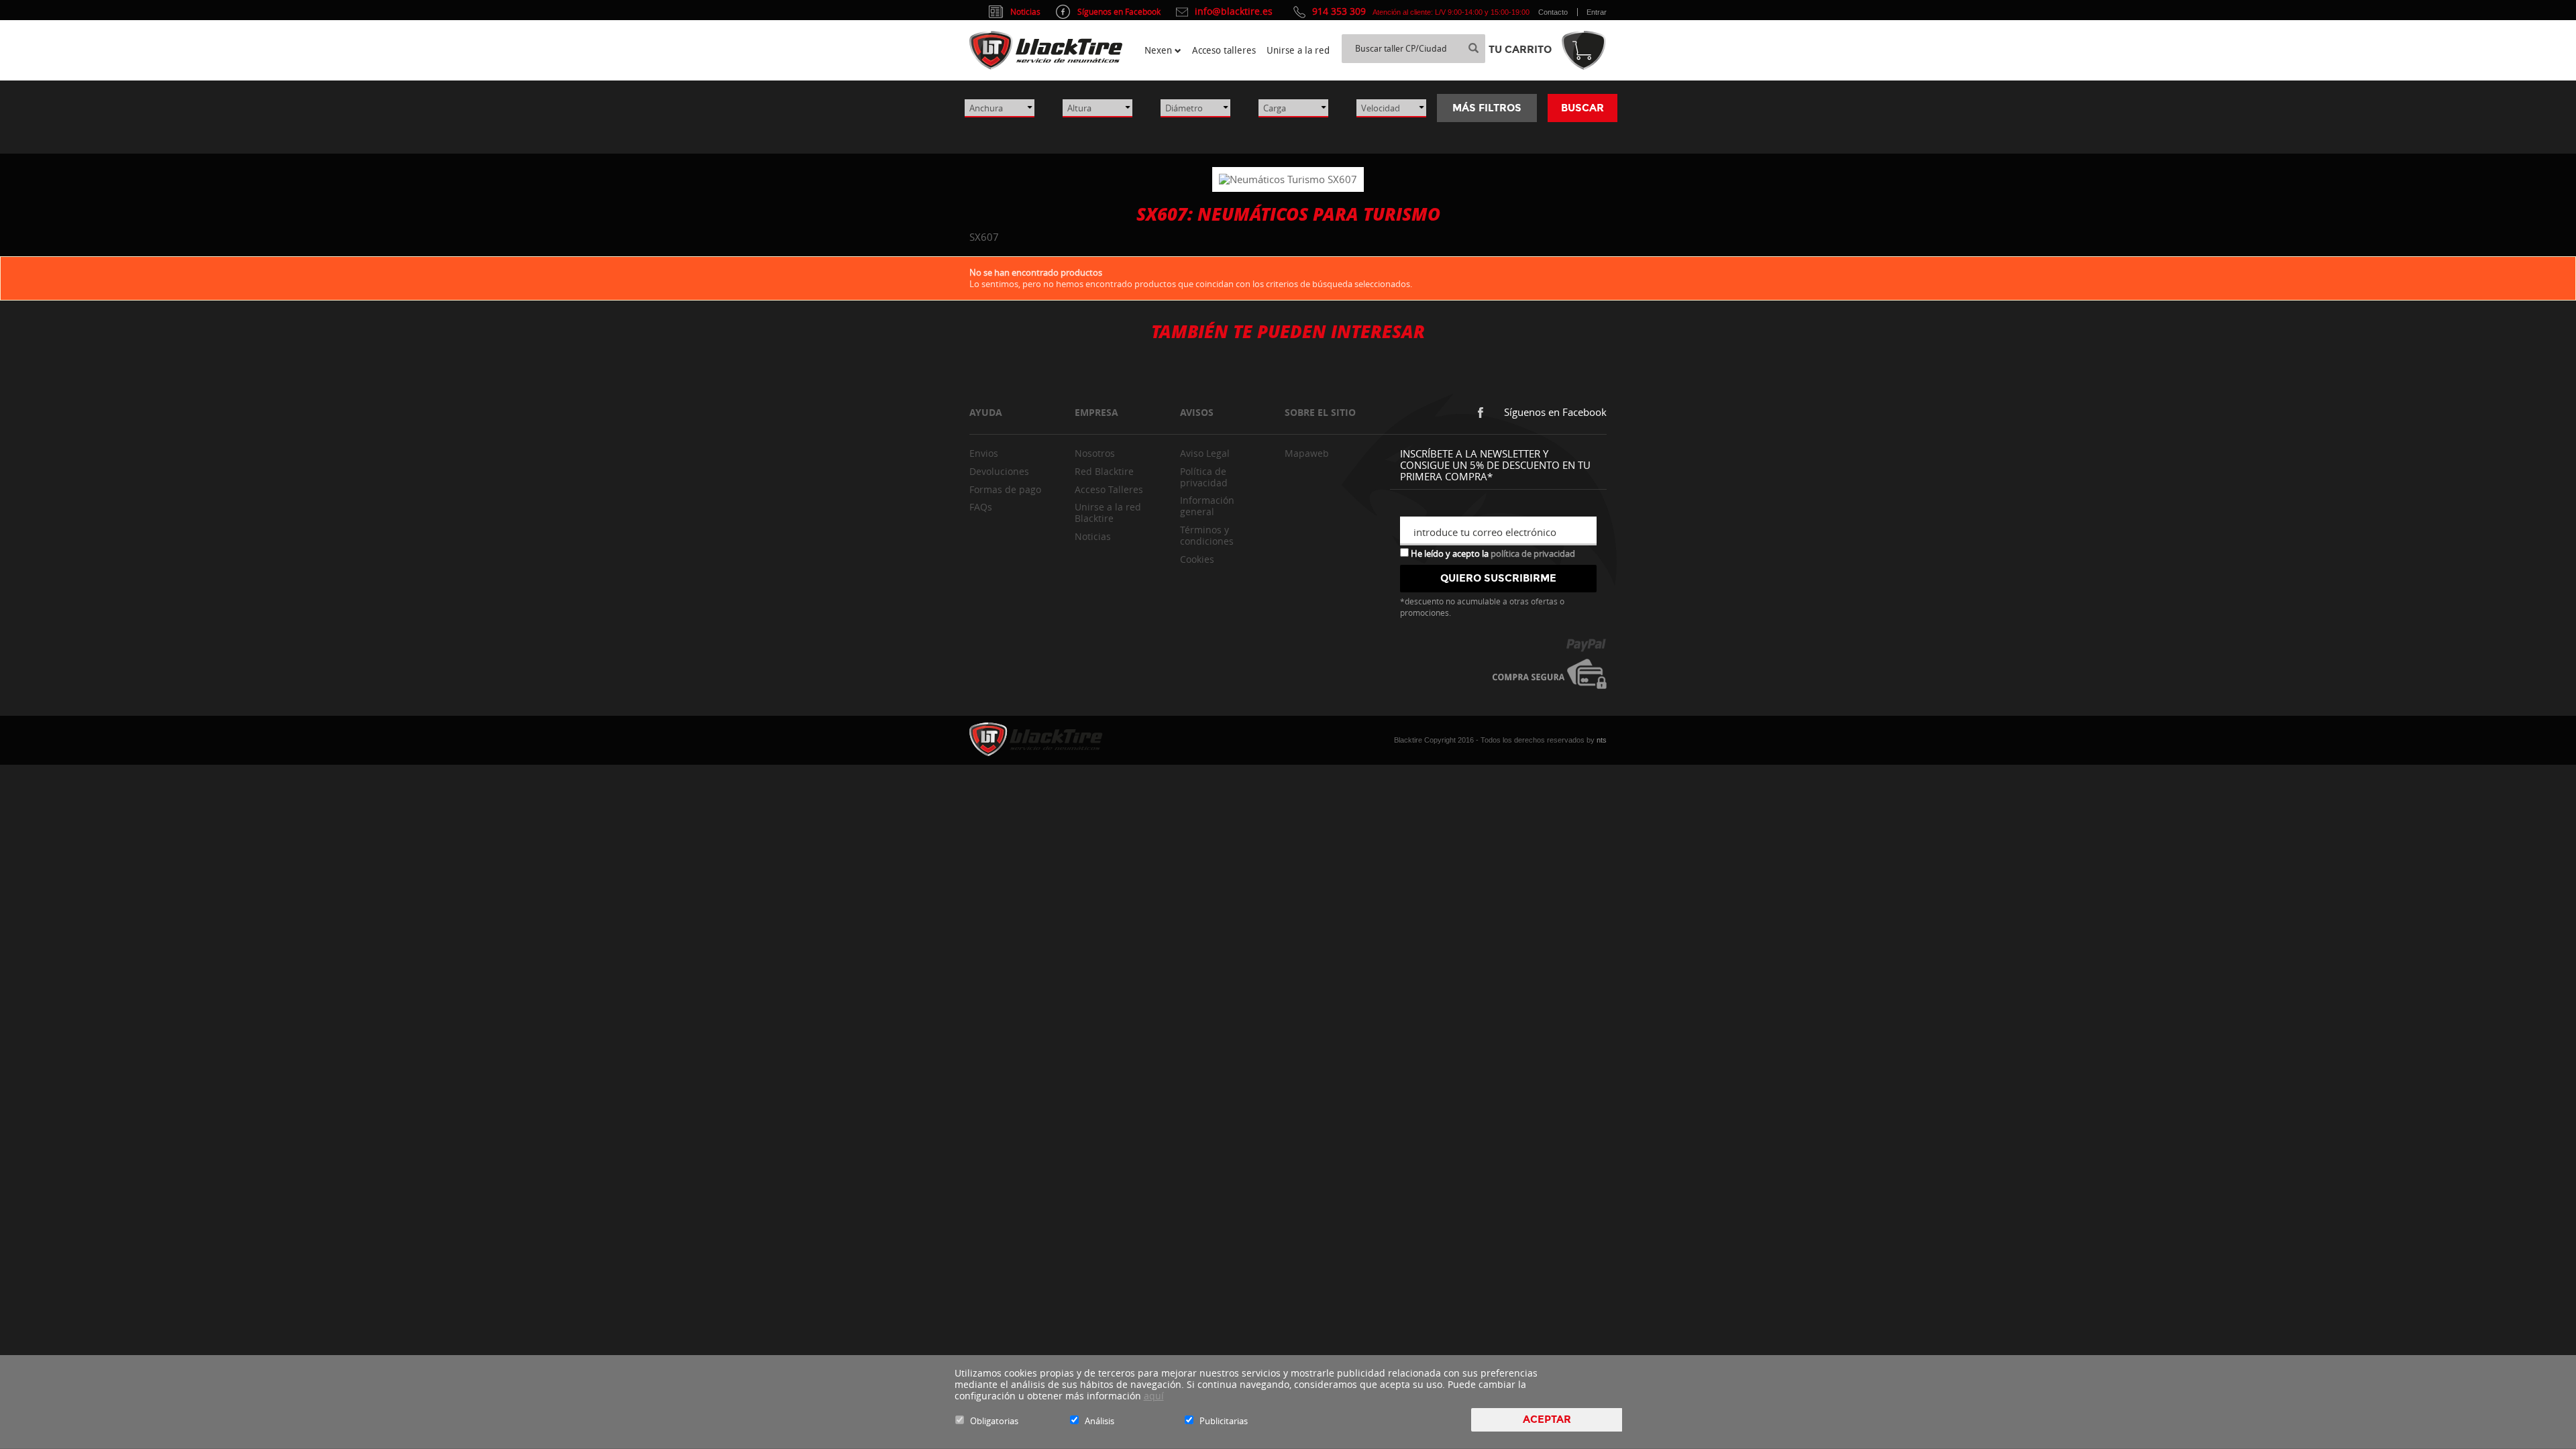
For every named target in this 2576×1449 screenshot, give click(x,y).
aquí (1154, 1396)
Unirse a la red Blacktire (1108, 513)
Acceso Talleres (1109, 489)
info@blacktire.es (1234, 11)
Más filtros (1487, 108)
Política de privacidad (1204, 477)
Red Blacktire (1104, 471)
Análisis (1099, 1421)
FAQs (981, 507)
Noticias (1093, 536)
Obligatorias (994, 1421)
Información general (1207, 506)
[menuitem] (1163, 50)
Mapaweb (1307, 453)
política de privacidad (1533, 553)
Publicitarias (1224, 1421)
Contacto (1553, 12)
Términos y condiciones (1207, 535)
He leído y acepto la (1492, 553)
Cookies (1197, 559)
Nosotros (1095, 453)
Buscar (1582, 108)
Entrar (1597, 12)
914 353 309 (1339, 11)
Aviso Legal (1205, 453)
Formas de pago (1005, 489)
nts (1602, 740)
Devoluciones (999, 471)
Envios (984, 453)
